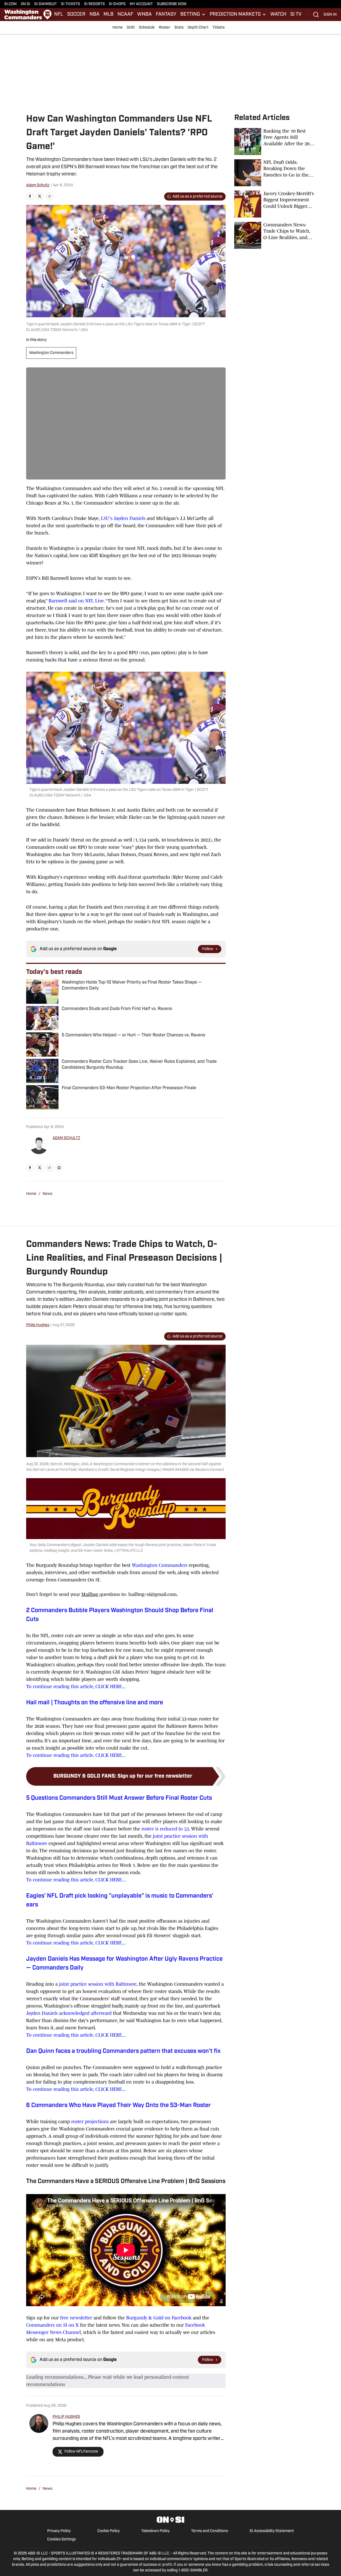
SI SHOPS (117, 4)
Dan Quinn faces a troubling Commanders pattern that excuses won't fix (123, 2051)
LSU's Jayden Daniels (123, 518)
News (47, 1194)
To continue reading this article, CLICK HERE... (76, 1687)
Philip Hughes (38, 1325)
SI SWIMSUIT (46, 4)
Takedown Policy (155, 2531)
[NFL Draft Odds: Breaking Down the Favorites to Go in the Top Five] (275, 173)
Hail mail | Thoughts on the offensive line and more (95, 1703)
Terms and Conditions (210, 2531)
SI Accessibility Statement (272, 2531)
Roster (165, 28)
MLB (108, 15)
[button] (193, 15)
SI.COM (11, 4)
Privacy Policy (59, 2531)
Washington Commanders (51, 353)
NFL (59, 15)
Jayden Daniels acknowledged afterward (69, 2013)
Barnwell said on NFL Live (76, 601)
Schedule (147, 28)
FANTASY (166, 15)
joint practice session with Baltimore (97, 1984)
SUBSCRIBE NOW (172, 4)
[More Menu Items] (308, 15)
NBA (94, 15)
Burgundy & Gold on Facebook (159, 2318)
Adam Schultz (38, 185)
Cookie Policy (108, 2531)
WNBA (144, 15)
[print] (59, 1168)
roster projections (91, 2122)
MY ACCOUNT (141, 4)
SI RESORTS (94, 4)
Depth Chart (198, 28)
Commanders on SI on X (52, 2325)
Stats (179, 28)
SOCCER (76, 15)
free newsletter (76, 2318)
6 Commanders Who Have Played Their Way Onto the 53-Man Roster (118, 2106)
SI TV (296, 15)
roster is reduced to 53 (165, 1829)
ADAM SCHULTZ (66, 1138)
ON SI (25, 4)
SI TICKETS (70, 4)
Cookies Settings (61, 2539)
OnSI (131, 28)
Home (118, 28)
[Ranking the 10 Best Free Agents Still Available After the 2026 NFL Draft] (275, 142)
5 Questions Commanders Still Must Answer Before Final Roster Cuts (119, 1798)
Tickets (218, 28)
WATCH (278, 15)
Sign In (330, 15)
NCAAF (125, 15)
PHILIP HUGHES (66, 2417)
